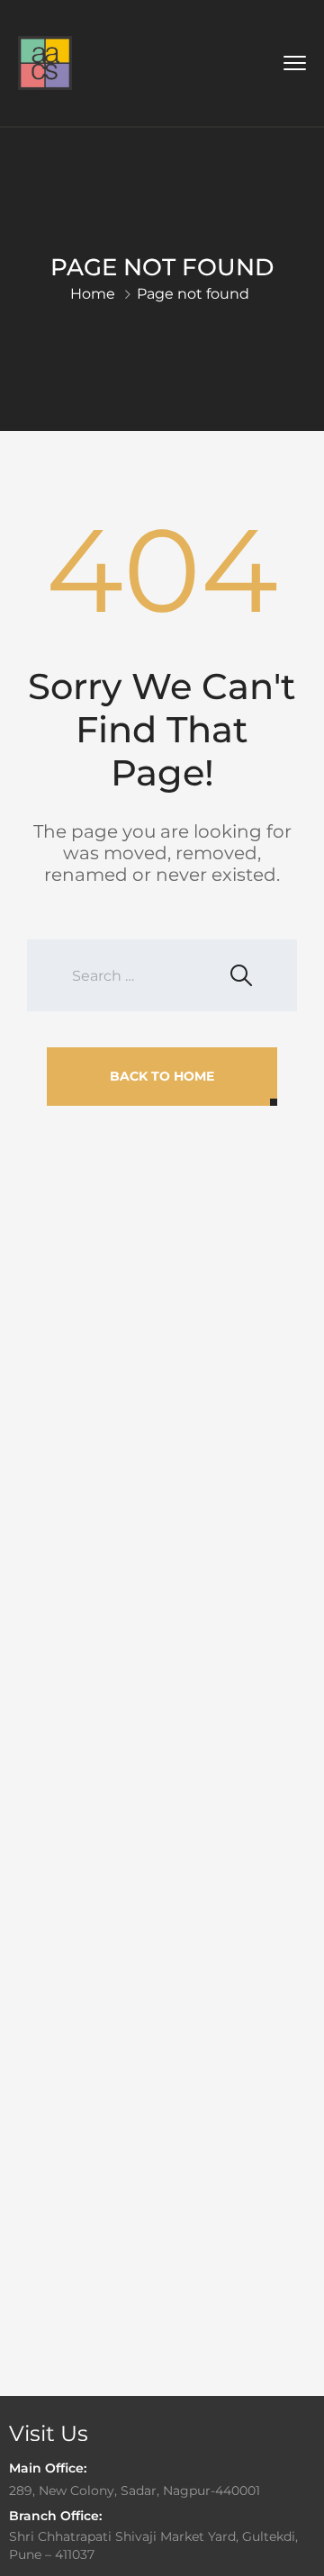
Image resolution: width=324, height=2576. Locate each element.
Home (93, 294)
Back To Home (162, 1076)
